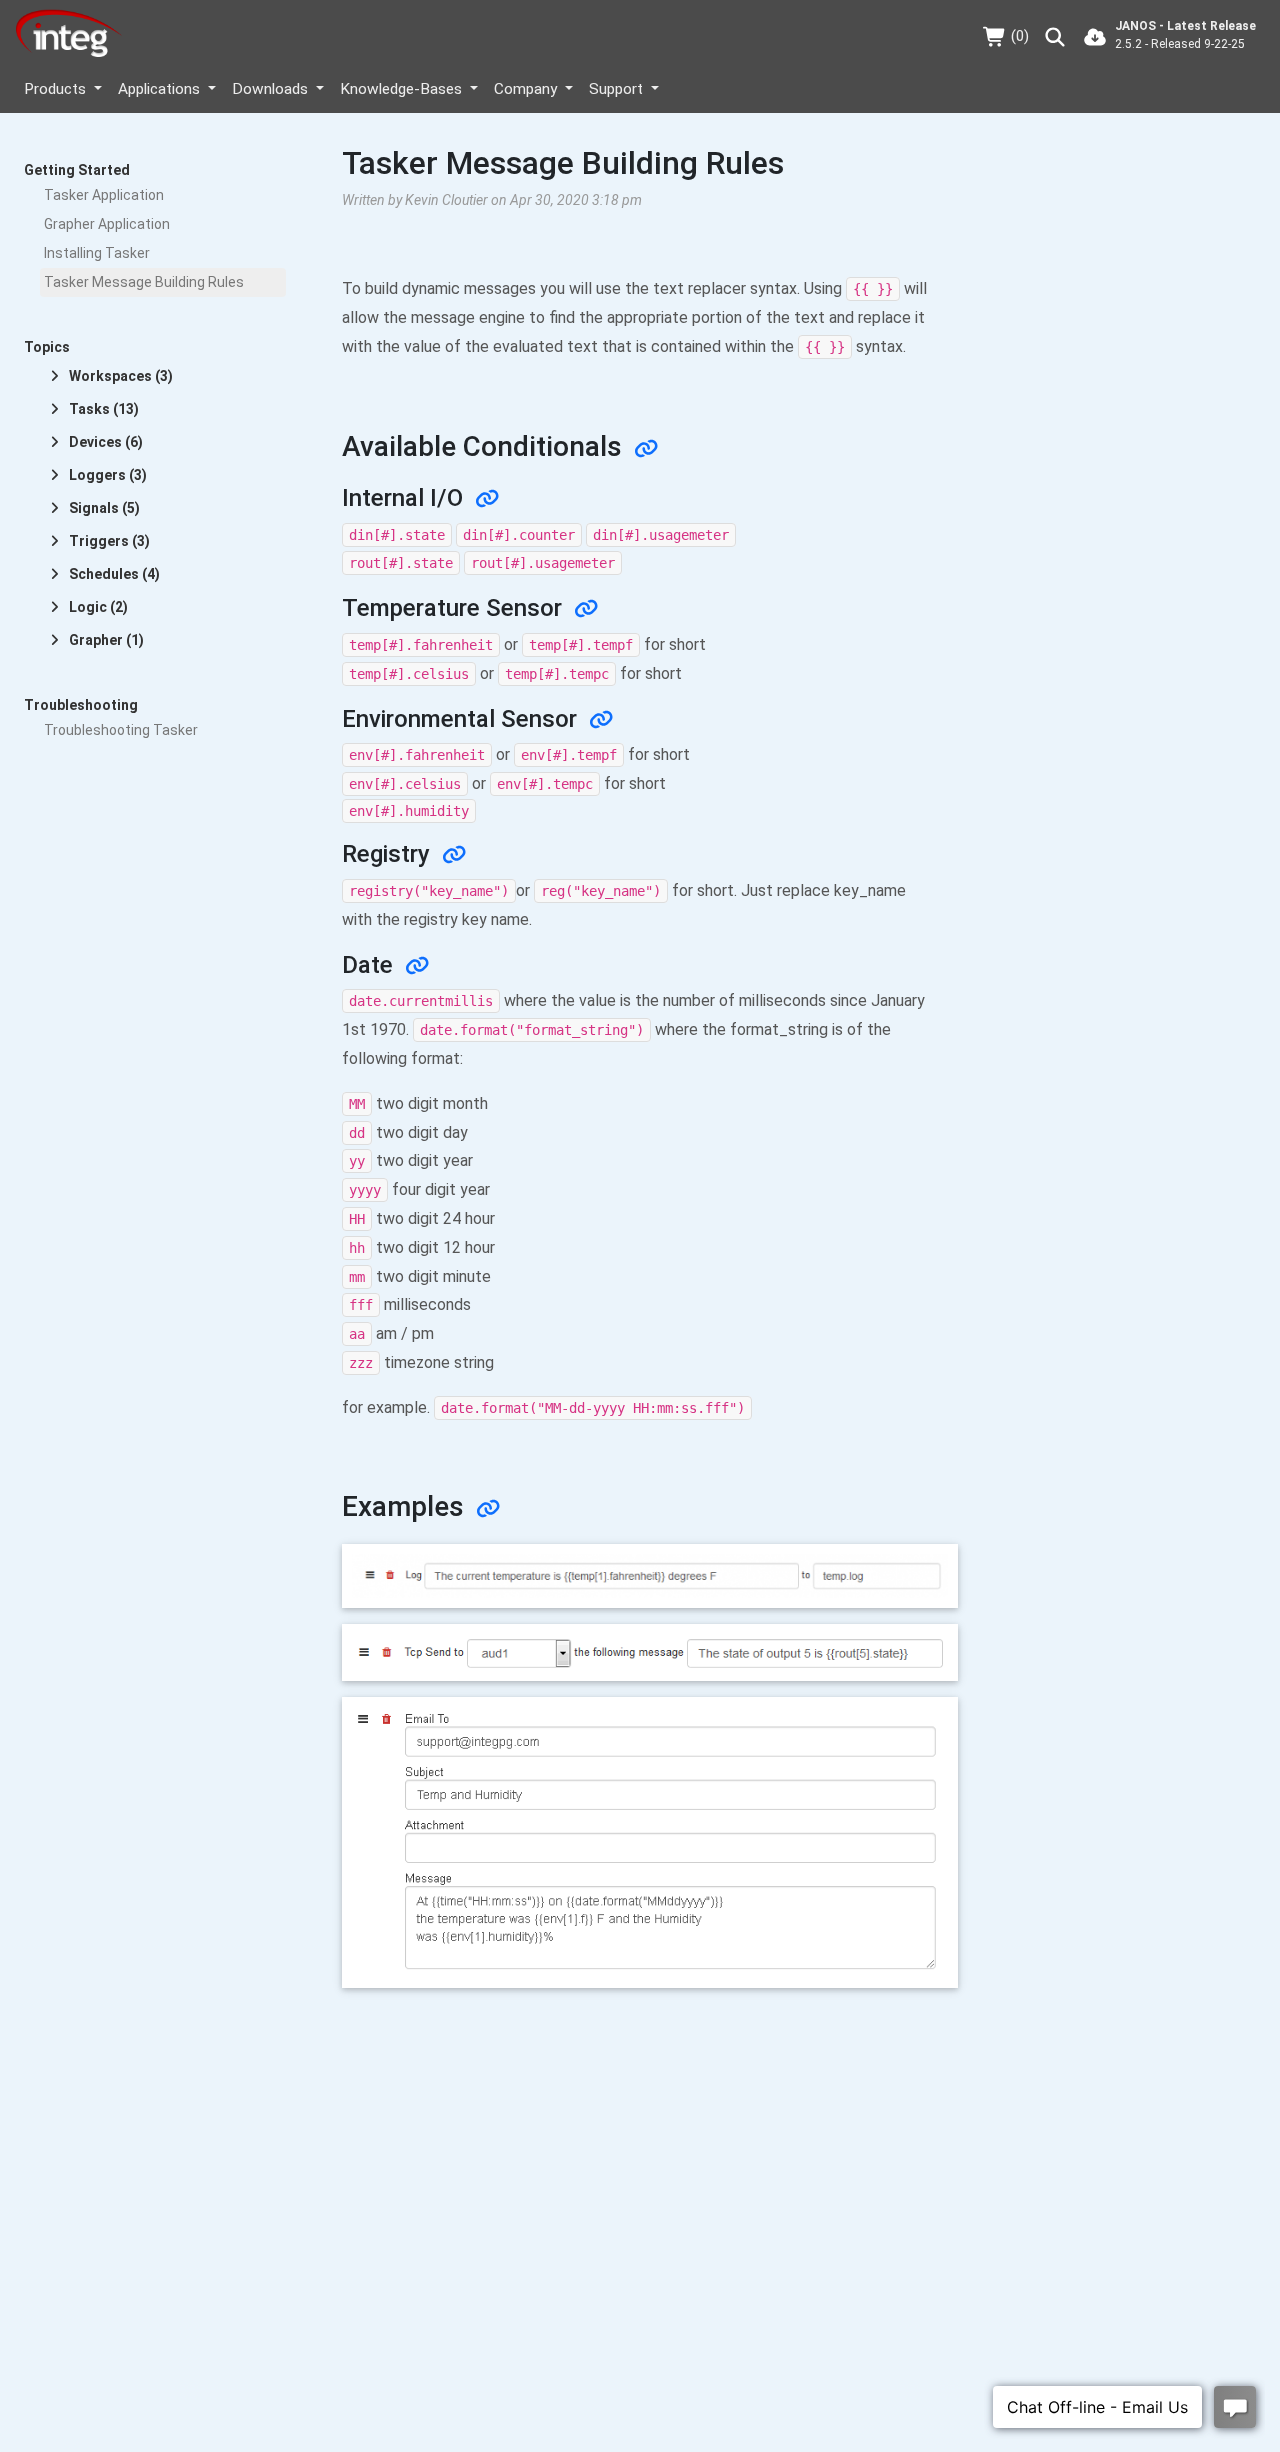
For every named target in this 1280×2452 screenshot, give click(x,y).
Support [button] (618, 89)
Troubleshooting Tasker (121, 730)
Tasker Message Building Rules (144, 282)
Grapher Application (107, 224)
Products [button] (57, 89)
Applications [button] (161, 89)
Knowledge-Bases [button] (403, 89)
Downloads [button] (272, 89)
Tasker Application (104, 195)
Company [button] (527, 89)
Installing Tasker (97, 253)
